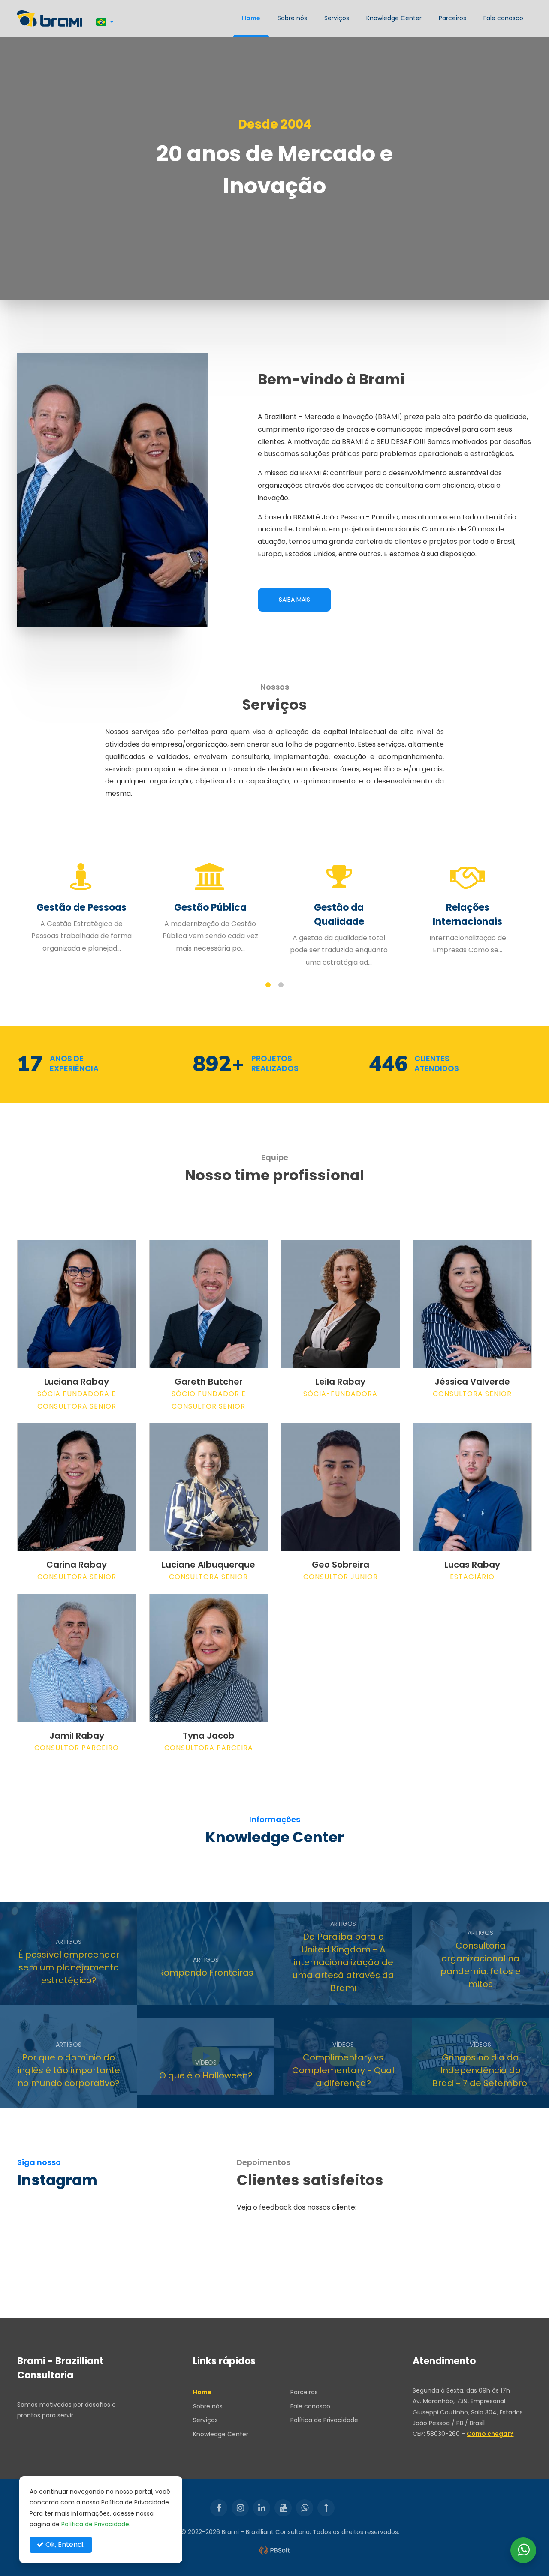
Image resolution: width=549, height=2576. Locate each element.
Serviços (337, 18)
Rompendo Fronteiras (206, 1973)
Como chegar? (490, 2434)
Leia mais (50, 1991)
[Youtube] (283, 2508)
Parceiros (452, 18)
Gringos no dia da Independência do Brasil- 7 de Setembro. (481, 2070)
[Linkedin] (262, 2508)
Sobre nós (292, 18)
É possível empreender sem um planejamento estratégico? (69, 1967)
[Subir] (326, 2508)
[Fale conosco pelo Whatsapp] (523, 2550)
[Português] (105, 22)
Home (251, 18)
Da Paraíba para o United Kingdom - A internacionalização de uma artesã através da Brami (343, 1962)
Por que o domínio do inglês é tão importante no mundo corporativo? (69, 2070)
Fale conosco (503, 18)
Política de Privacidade (324, 2420)
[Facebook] (219, 2508)
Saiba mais (294, 600)
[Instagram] (240, 2508)
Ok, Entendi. (64, 2545)
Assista (186, 2093)
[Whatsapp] (305, 2508)
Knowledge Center (394, 18)
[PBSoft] (274, 2550)
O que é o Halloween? (206, 2075)
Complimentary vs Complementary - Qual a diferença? (343, 2070)
